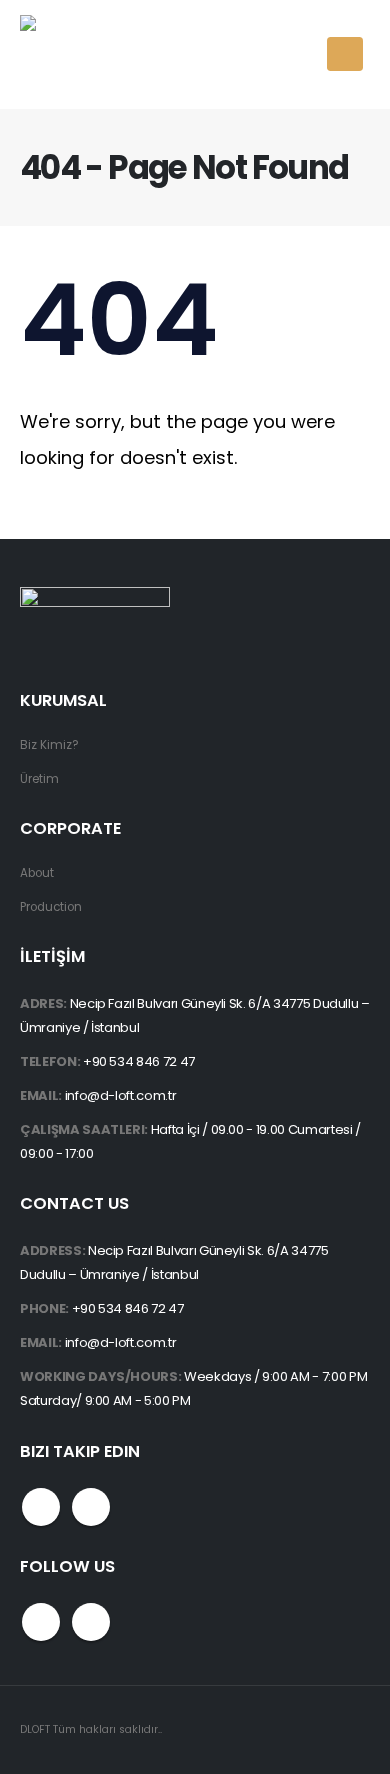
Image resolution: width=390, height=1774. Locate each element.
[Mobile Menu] (345, 54)
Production (51, 907)
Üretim (39, 779)
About (37, 873)
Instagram (91, 1507)
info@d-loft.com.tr (121, 1095)
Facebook (41, 1507)
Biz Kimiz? (49, 745)
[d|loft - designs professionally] (95, 54)
